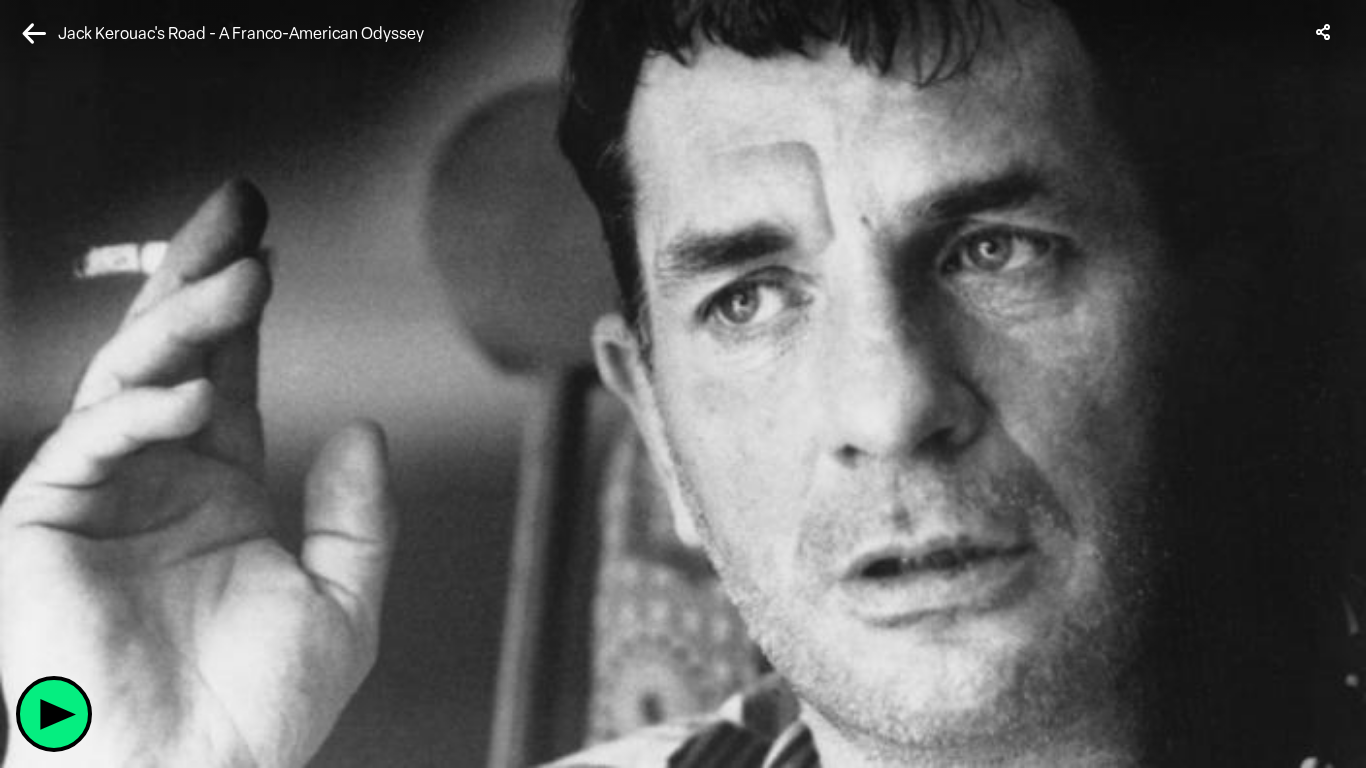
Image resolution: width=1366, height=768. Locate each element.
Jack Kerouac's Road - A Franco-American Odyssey (241, 33)
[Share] (1324, 32)
